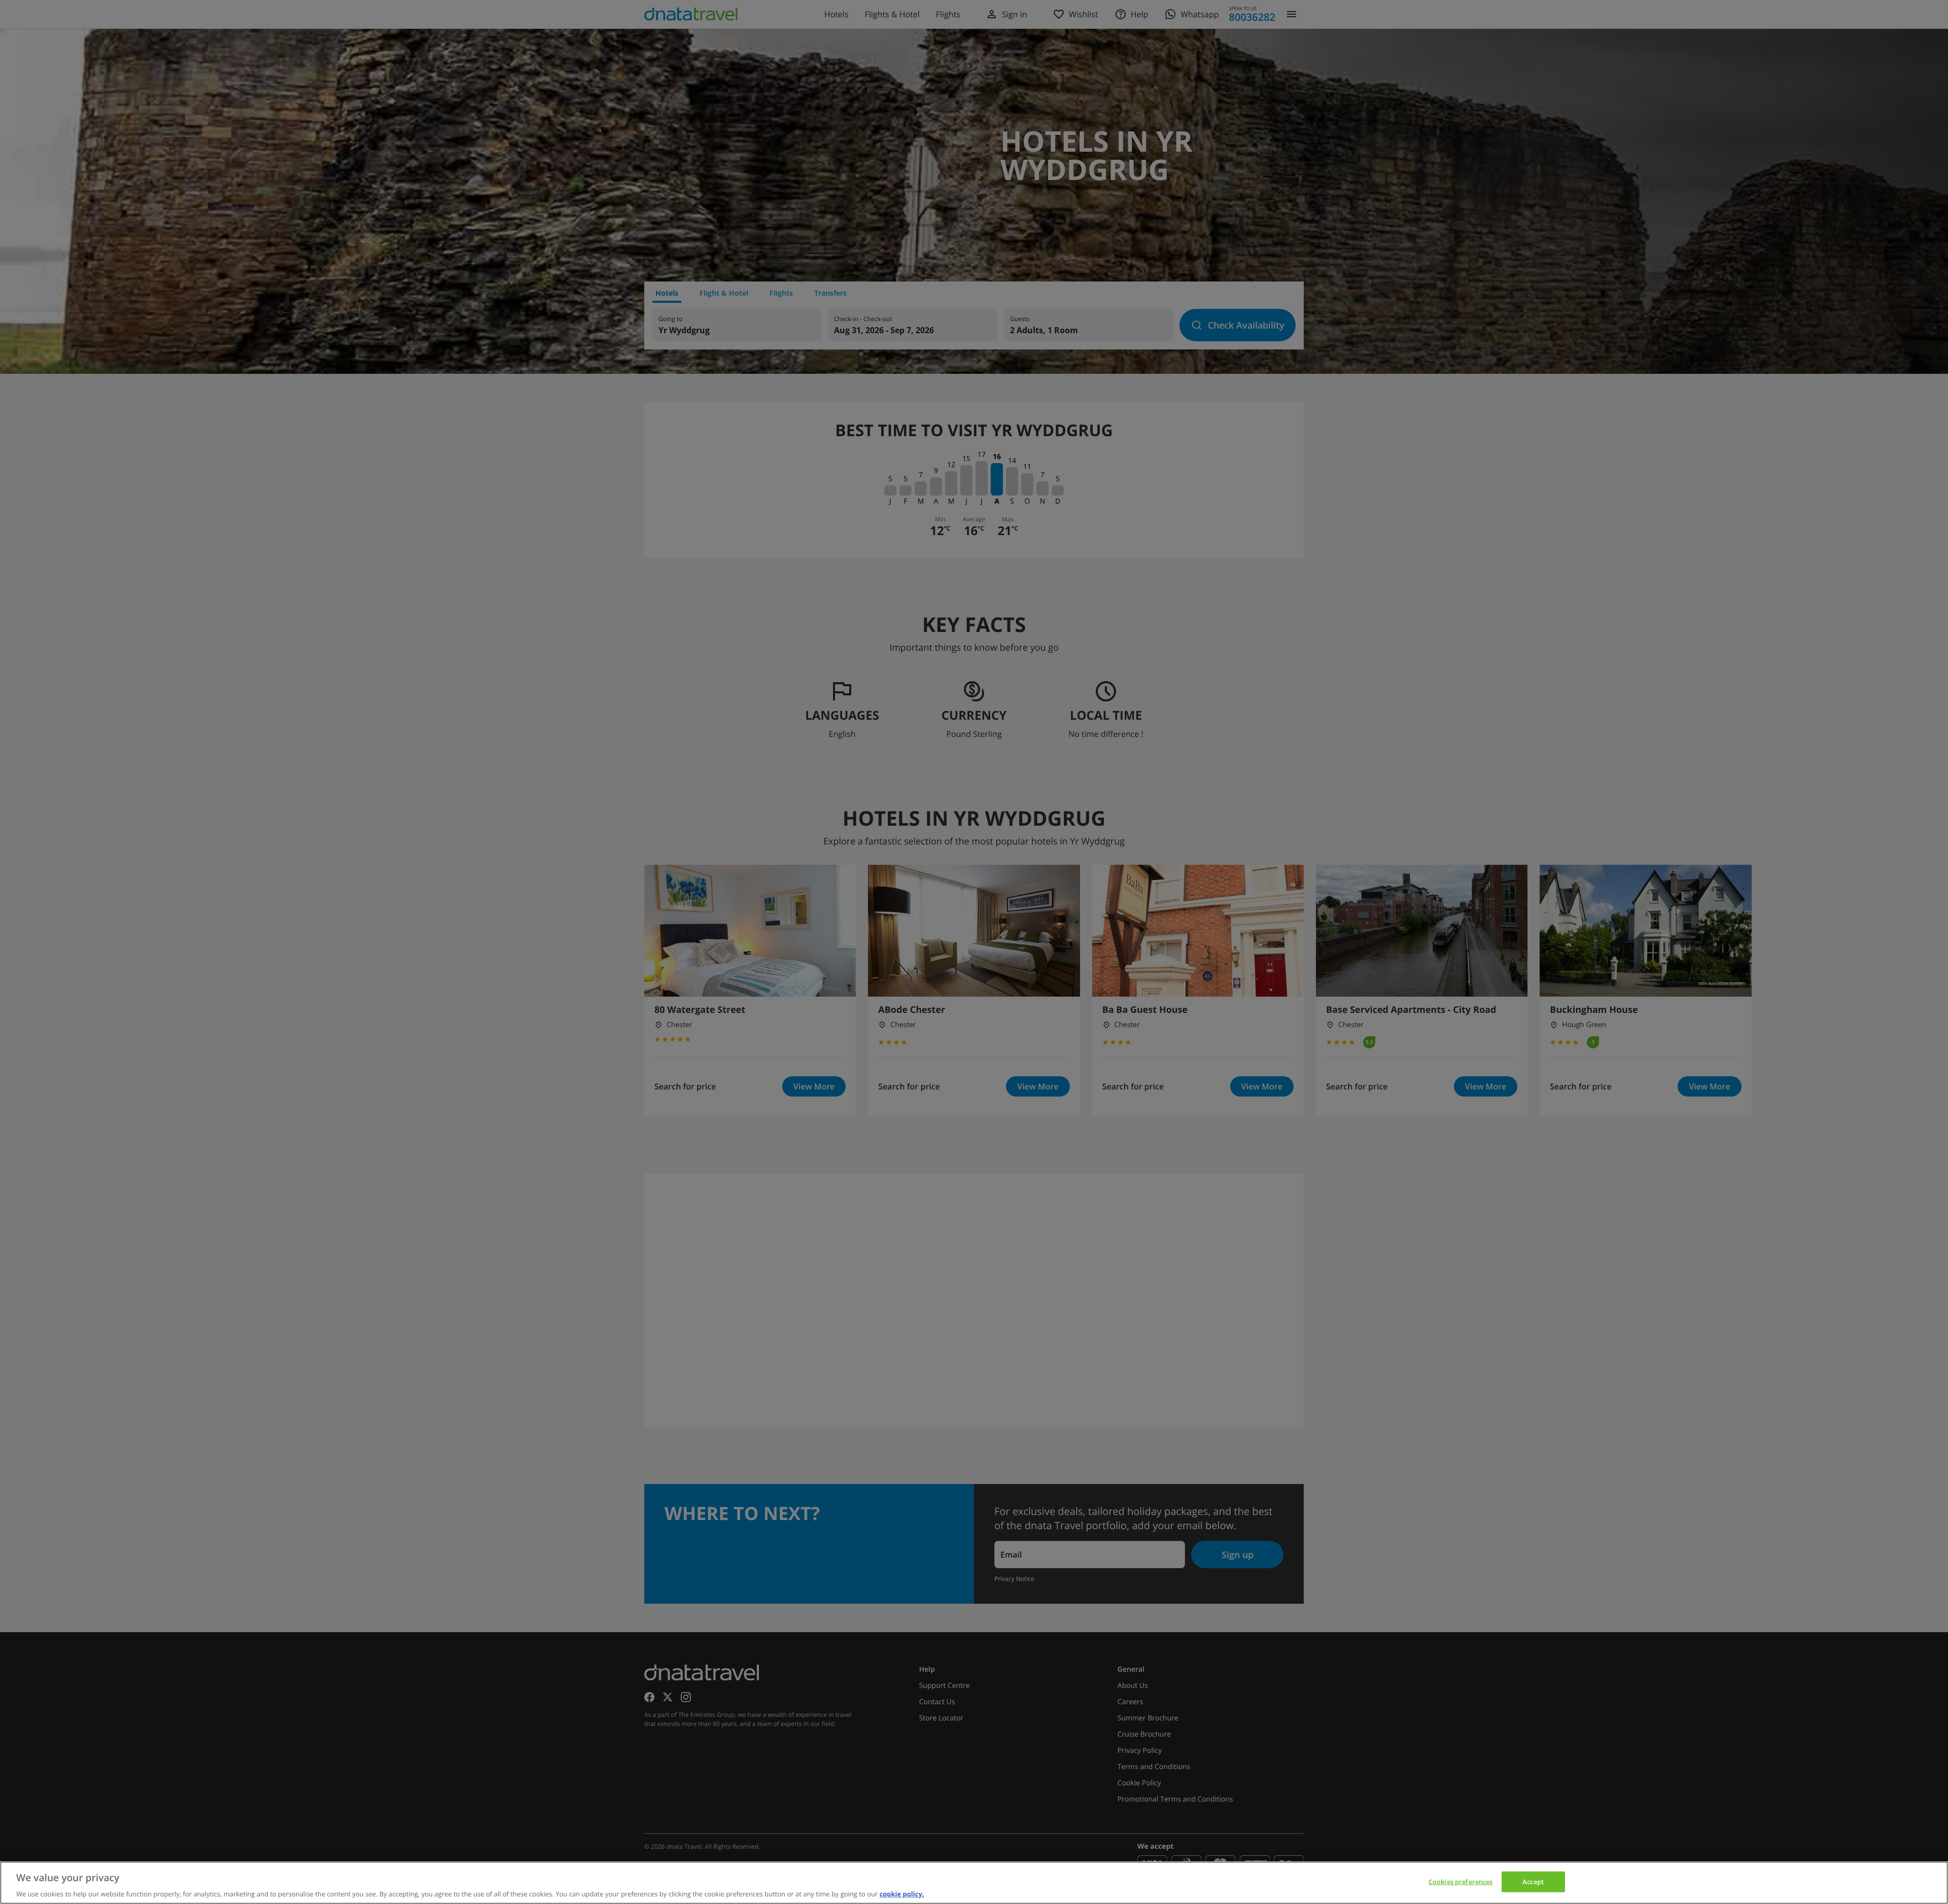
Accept (1533, 1881)
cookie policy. (902, 1893)
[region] (974, 1883)
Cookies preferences (1460, 1881)
